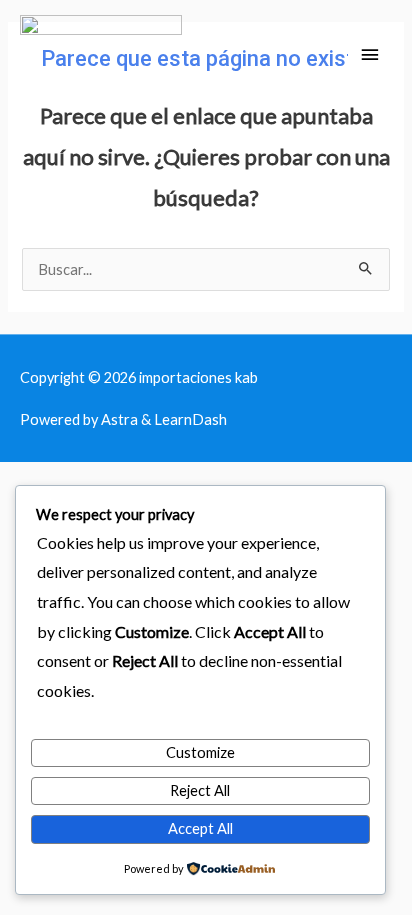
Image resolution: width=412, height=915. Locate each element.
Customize (200, 752)
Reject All (200, 790)
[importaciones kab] (101, 55)
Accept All (200, 828)
